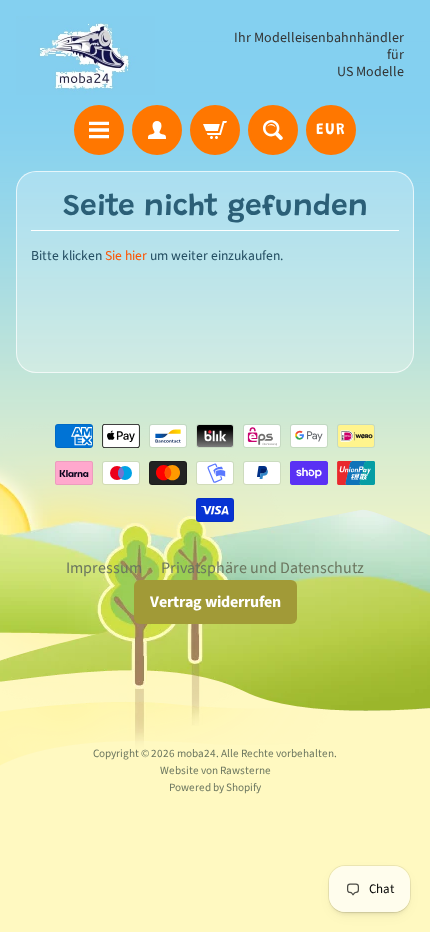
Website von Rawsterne (215, 770)
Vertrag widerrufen (215, 602)
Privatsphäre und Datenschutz (262, 568)
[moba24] (85, 55)
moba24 (196, 753)
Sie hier (126, 255)
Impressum (104, 568)
